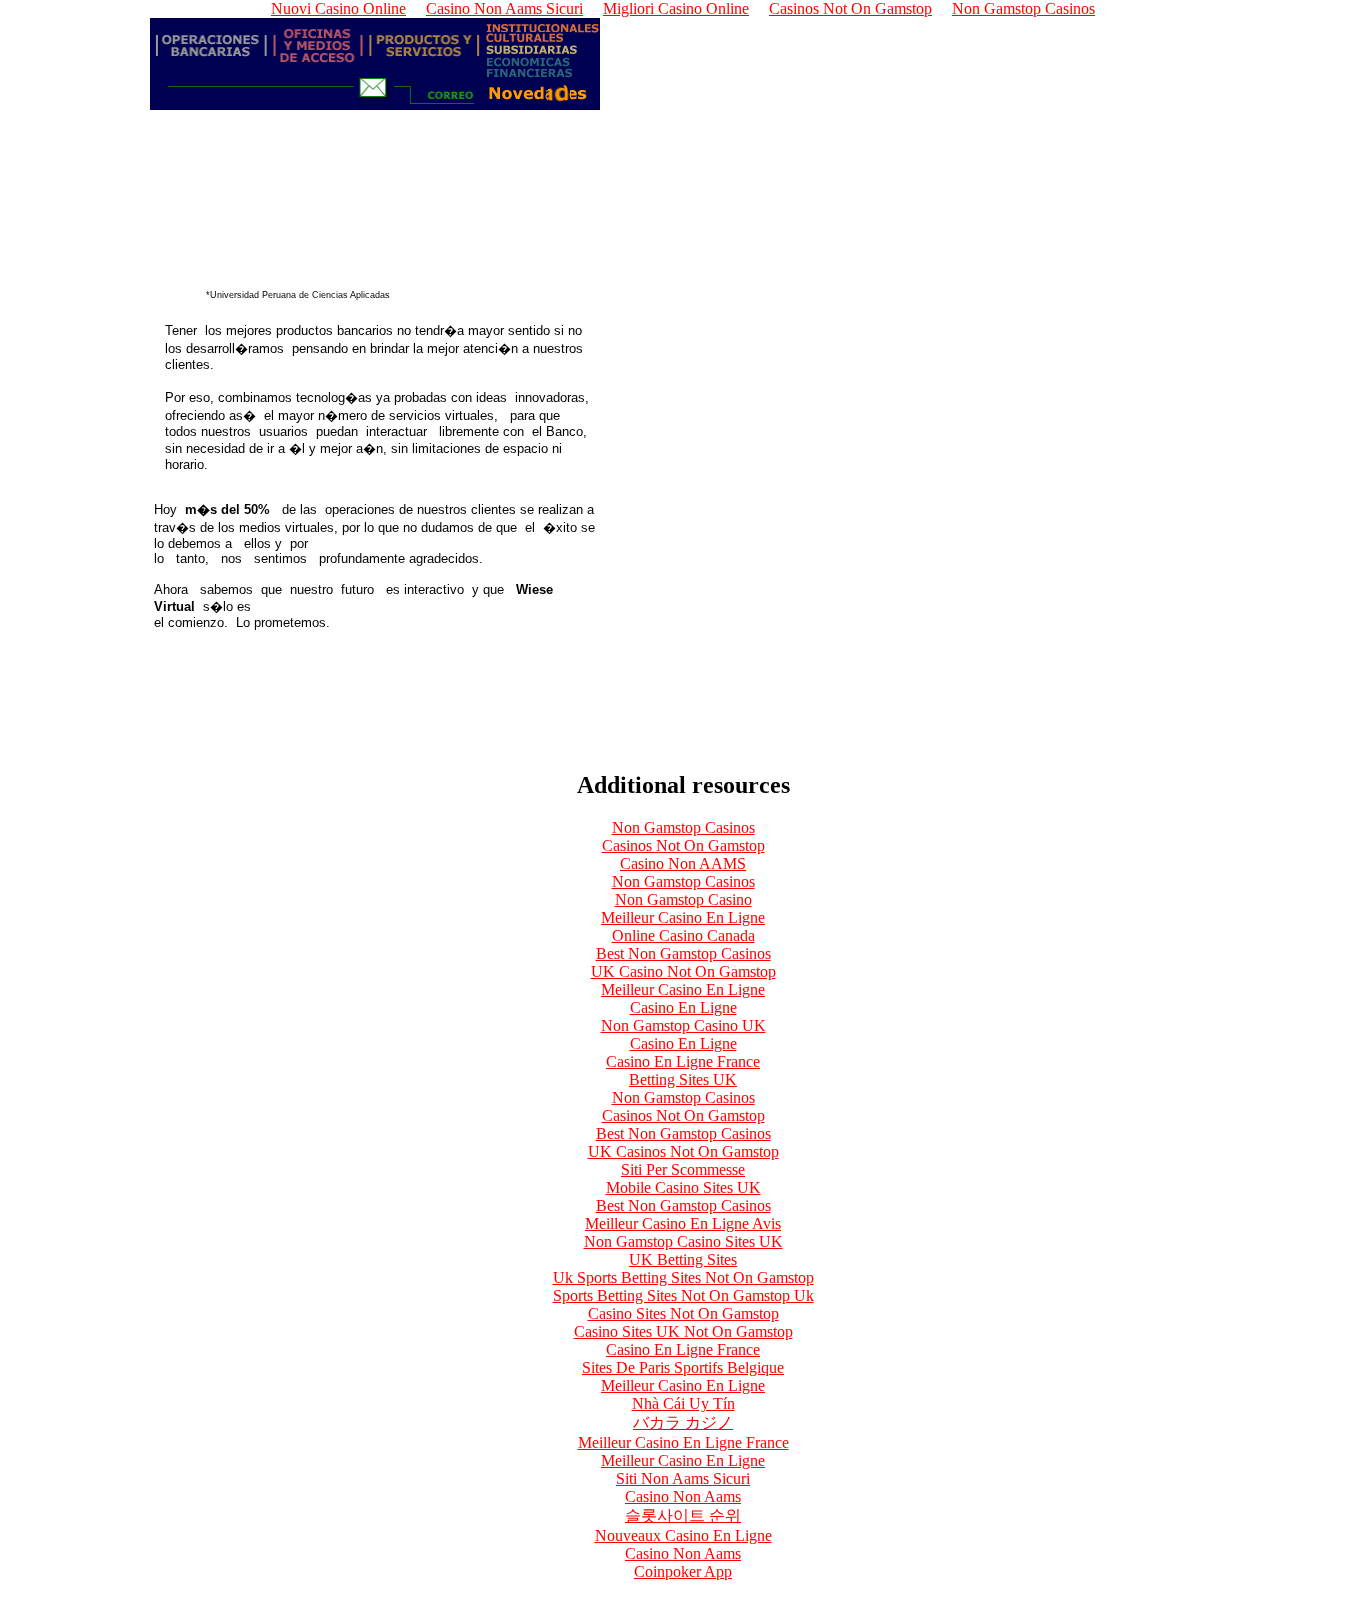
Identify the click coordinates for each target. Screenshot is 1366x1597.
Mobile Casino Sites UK (683, 1187)
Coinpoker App (683, 1571)
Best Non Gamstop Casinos (683, 953)
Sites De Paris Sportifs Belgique (683, 1367)
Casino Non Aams (683, 1496)
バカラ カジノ (683, 1422)
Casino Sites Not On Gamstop (683, 1313)
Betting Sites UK (683, 1079)
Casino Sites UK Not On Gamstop (683, 1331)
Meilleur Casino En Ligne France (683, 1442)
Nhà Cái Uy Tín (683, 1403)
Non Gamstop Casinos (683, 827)
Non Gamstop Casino (683, 899)
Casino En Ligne (683, 1007)
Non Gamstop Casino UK (683, 1025)
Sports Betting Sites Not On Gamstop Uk (683, 1295)
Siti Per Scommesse (683, 1169)
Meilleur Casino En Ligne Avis (683, 1223)
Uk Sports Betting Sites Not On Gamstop (683, 1277)
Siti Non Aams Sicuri (683, 1478)
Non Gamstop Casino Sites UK (683, 1241)
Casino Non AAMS (683, 863)
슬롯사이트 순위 (683, 1515)
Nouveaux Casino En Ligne (683, 1535)
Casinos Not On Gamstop (683, 845)
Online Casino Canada (683, 935)
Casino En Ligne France (683, 1061)
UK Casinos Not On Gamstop (683, 1151)
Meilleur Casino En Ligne (683, 917)
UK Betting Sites (683, 1259)
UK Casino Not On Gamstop (683, 971)
